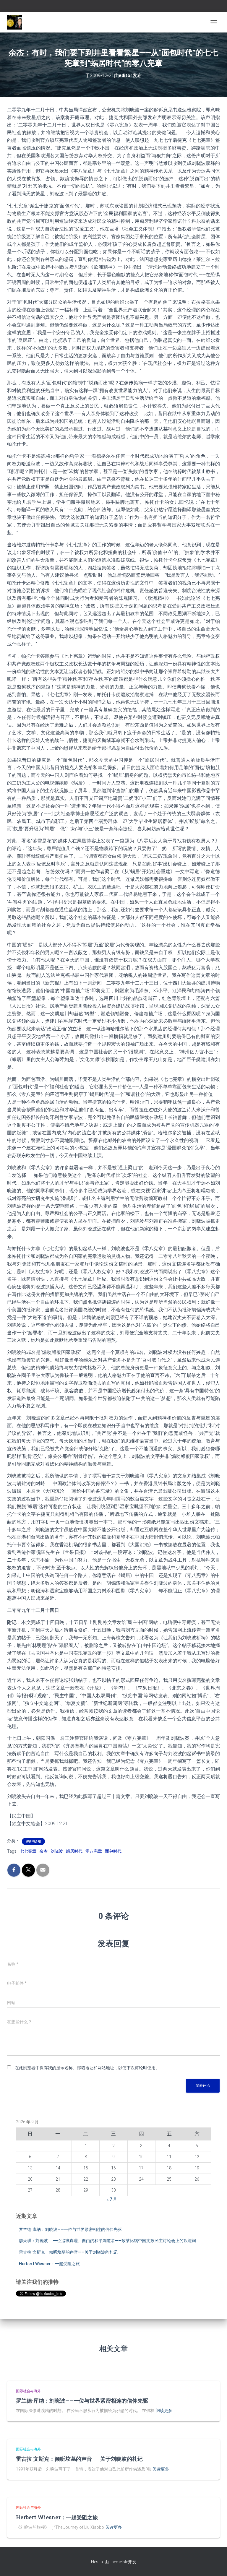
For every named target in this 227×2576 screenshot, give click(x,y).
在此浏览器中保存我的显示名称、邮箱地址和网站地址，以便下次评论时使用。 (87, 2068)
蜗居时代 (74, 1851)
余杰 (43, 1851)
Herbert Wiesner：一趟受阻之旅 (49, 2264)
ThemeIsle (118, 2562)
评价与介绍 (33, 1841)
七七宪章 (28, 1851)
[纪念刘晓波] (17, 22)
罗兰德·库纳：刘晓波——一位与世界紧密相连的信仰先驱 (70, 2229)
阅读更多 (164, 2411)
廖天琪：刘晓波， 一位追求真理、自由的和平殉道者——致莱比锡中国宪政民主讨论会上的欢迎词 (107, 2241)
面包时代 (113, 1851)
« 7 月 (112, 2199)
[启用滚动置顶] (215, 2564)
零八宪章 (94, 1851)
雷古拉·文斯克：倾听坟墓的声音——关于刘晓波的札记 (68, 2252)
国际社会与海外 (28, 2391)
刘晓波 (57, 1851)
